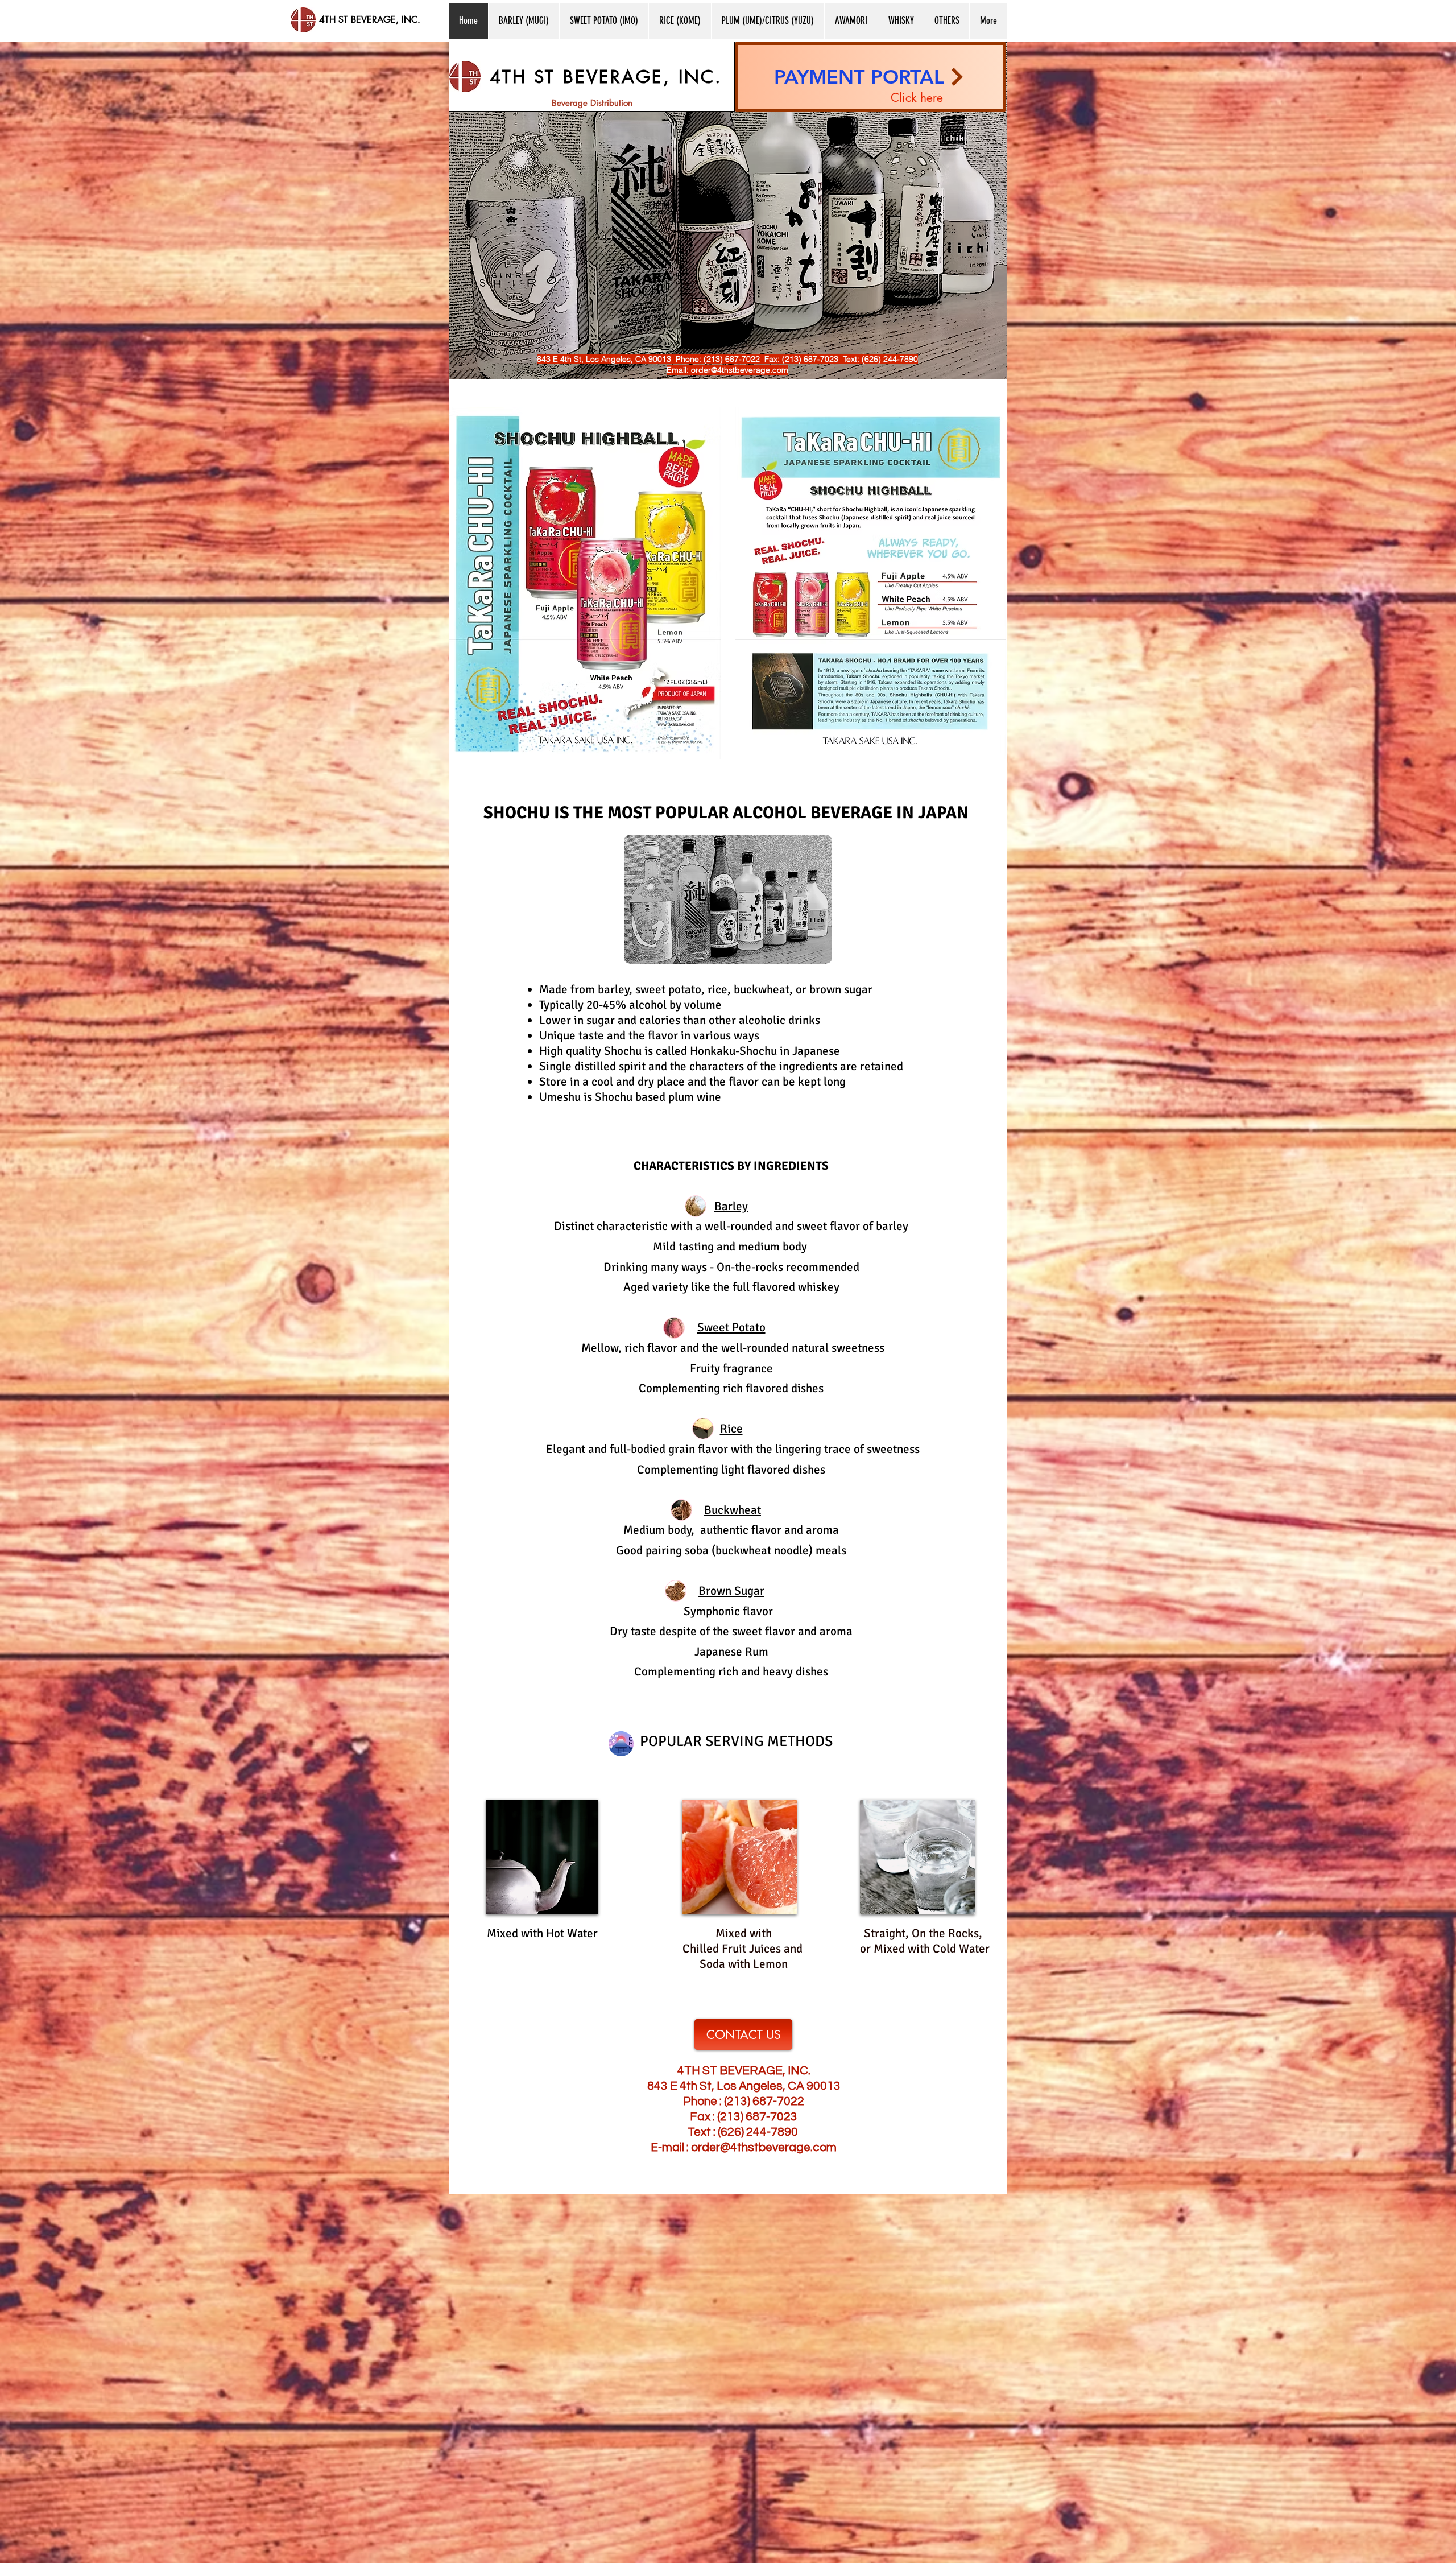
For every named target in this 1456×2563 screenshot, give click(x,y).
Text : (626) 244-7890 (743, 2132)
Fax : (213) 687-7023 (744, 2117)
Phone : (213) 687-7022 (744, 2101)
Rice (731, 1429)
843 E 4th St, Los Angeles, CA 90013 (744, 2086)
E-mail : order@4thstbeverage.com (744, 2147)
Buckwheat (733, 1510)
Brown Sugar (731, 1591)
